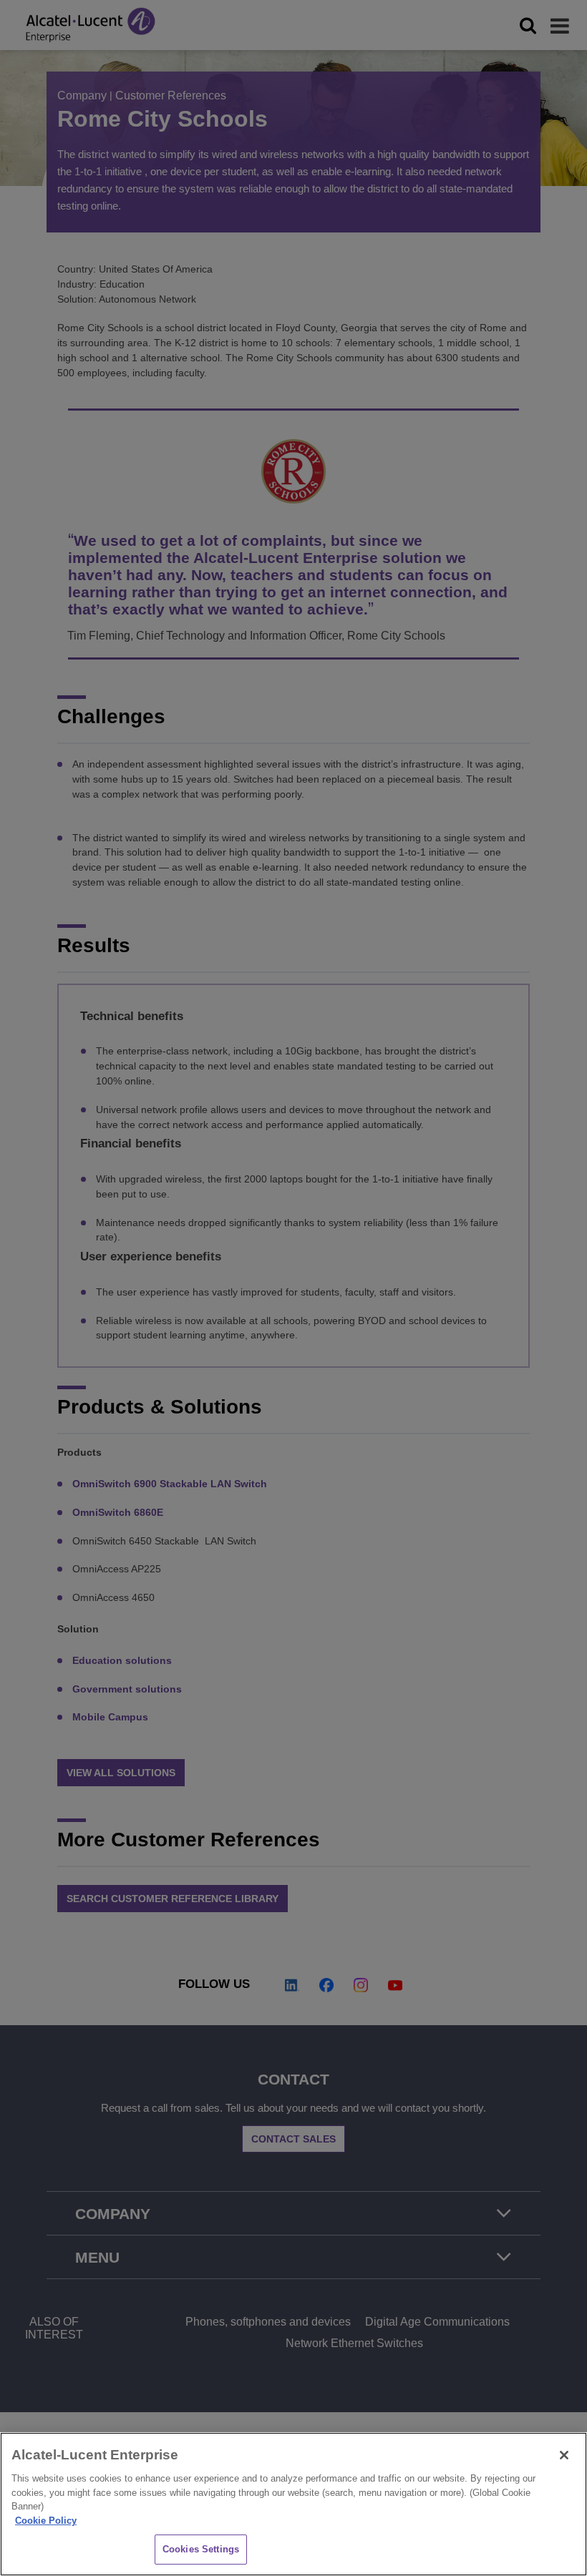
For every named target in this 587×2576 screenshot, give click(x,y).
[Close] (564, 2455)
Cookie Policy (46, 2521)
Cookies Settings (201, 2549)
